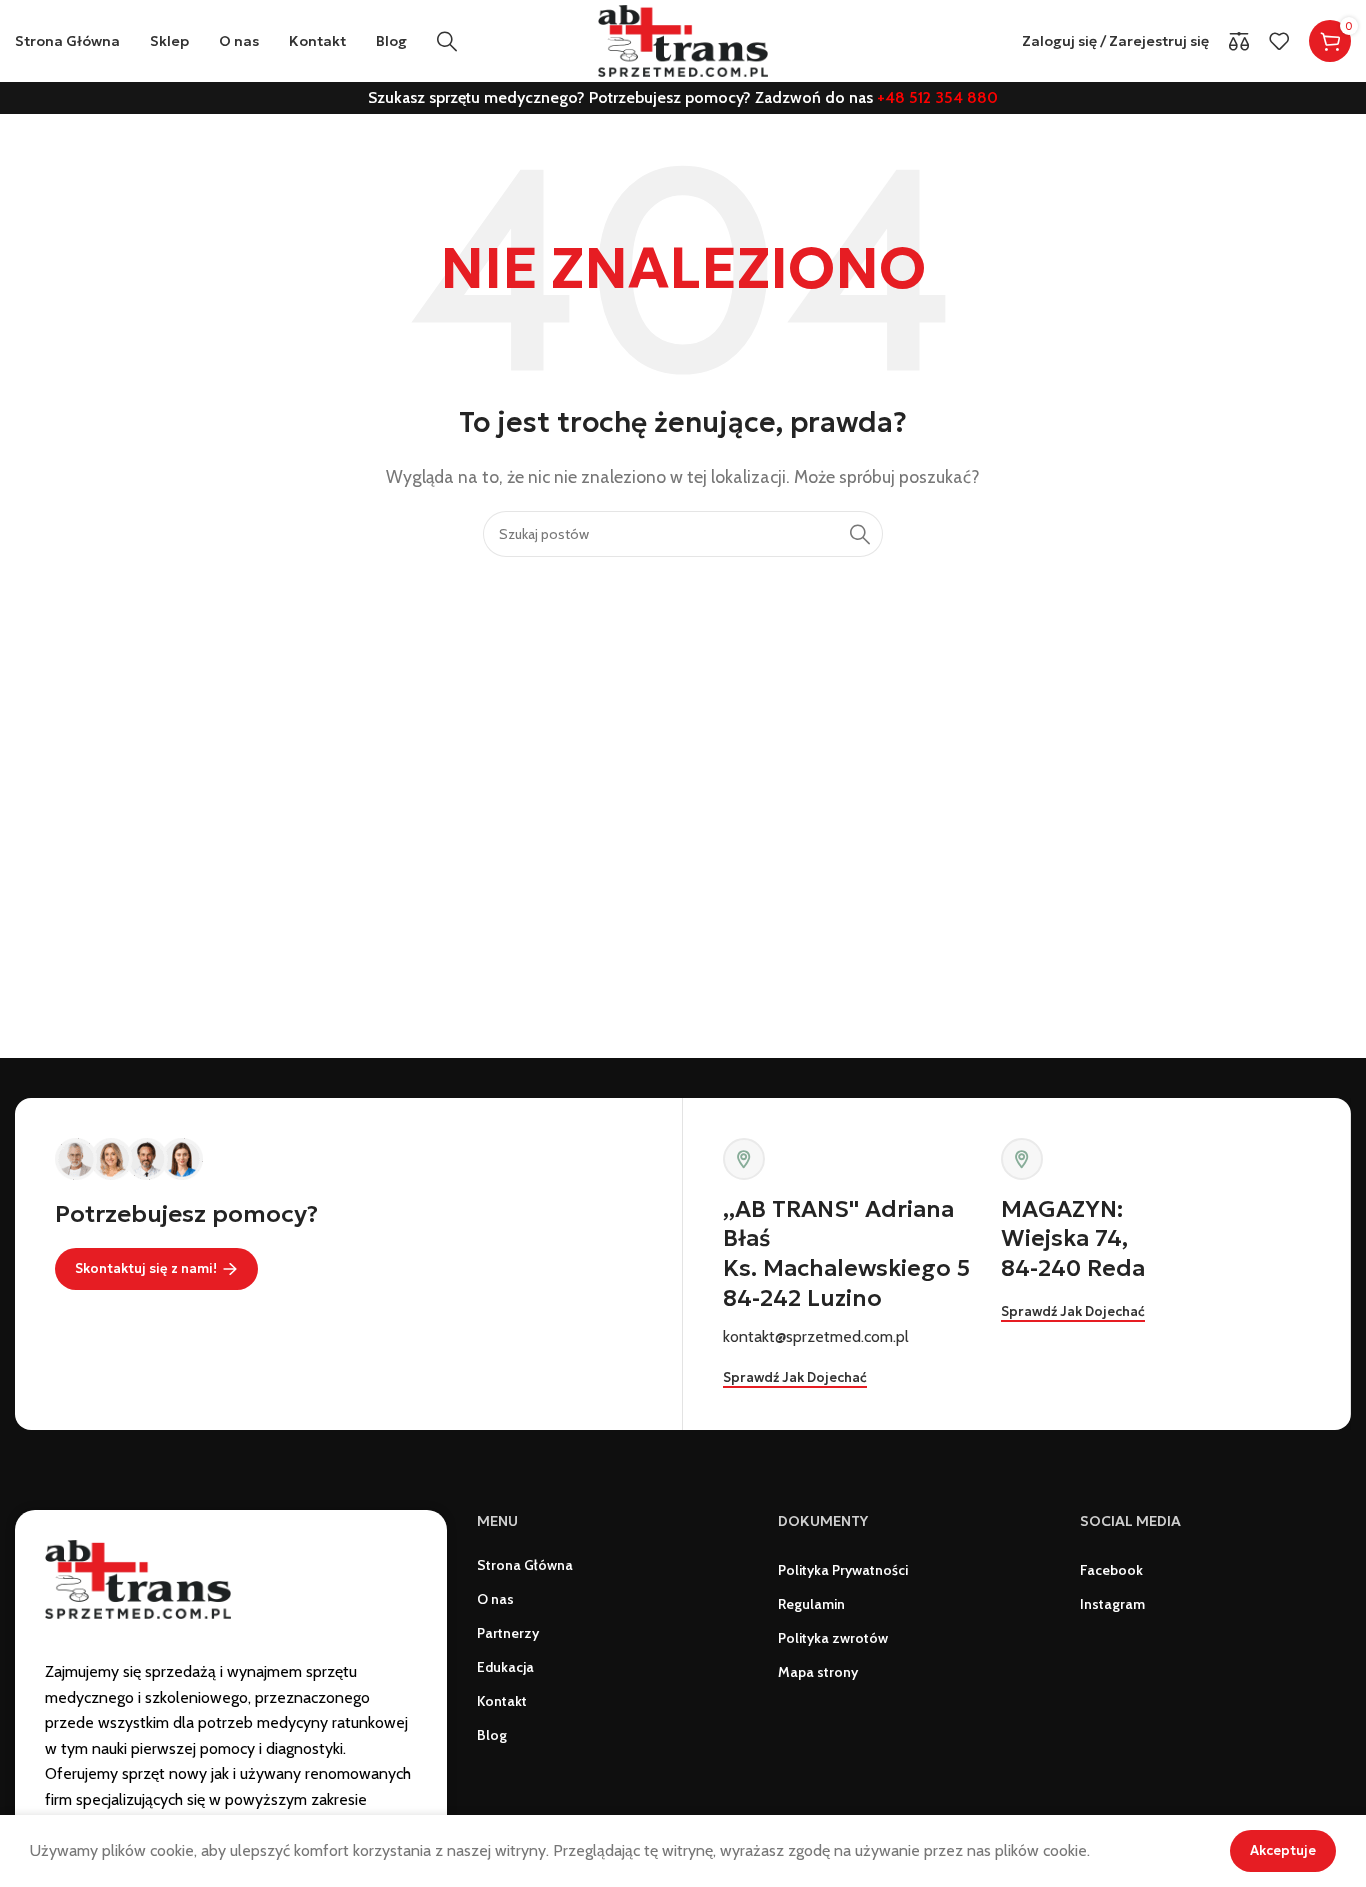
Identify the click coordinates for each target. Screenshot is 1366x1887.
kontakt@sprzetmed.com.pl (816, 1336)
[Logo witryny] (683, 39)
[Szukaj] (447, 41)
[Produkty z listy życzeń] (1279, 41)
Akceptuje (1283, 1850)
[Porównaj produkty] (1239, 41)
